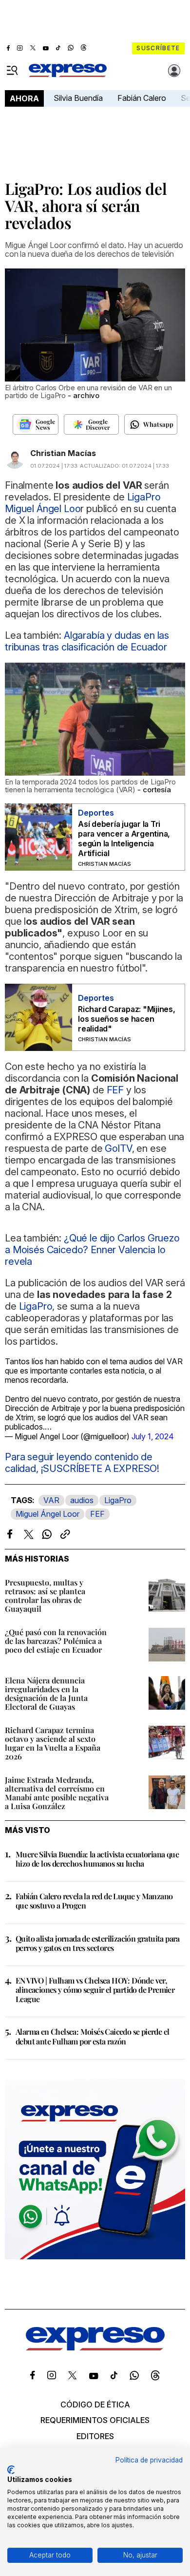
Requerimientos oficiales (95, 2420)
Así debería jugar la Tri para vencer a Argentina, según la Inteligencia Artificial (124, 839)
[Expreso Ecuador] (95, 2347)
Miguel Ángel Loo (43, 509)
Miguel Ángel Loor (47, 1514)
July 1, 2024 (153, 1436)
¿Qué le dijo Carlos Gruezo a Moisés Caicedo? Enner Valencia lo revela (92, 1250)
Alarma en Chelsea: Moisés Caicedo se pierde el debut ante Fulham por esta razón (92, 2036)
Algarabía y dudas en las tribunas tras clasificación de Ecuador (87, 641)
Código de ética (95, 2404)
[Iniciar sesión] (174, 71)
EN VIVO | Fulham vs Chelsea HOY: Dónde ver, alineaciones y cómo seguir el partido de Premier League (95, 1990)
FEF (97, 1514)
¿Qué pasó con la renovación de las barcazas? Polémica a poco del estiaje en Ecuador (56, 1641)
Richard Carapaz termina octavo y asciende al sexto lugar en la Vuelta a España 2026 (53, 1743)
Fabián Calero (142, 98)
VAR (51, 1500)
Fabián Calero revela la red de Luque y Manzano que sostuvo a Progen (94, 1901)
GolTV (118, 1148)
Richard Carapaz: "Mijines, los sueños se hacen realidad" (127, 1019)
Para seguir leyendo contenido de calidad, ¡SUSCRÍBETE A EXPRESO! (82, 1463)
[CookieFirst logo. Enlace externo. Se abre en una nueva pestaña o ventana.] (11, 2470)
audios (82, 1500)
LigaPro (118, 1500)
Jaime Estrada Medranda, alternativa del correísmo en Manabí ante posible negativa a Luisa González (57, 1793)
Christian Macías (63, 453)
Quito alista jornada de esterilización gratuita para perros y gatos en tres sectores (98, 1943)
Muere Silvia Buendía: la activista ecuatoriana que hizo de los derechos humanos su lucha (97, 1859)
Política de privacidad (149, 2460)
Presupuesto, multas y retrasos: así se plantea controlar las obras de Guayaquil (45, 1595)
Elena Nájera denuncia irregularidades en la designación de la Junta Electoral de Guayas (46, 1693)
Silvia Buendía (78, 98)
